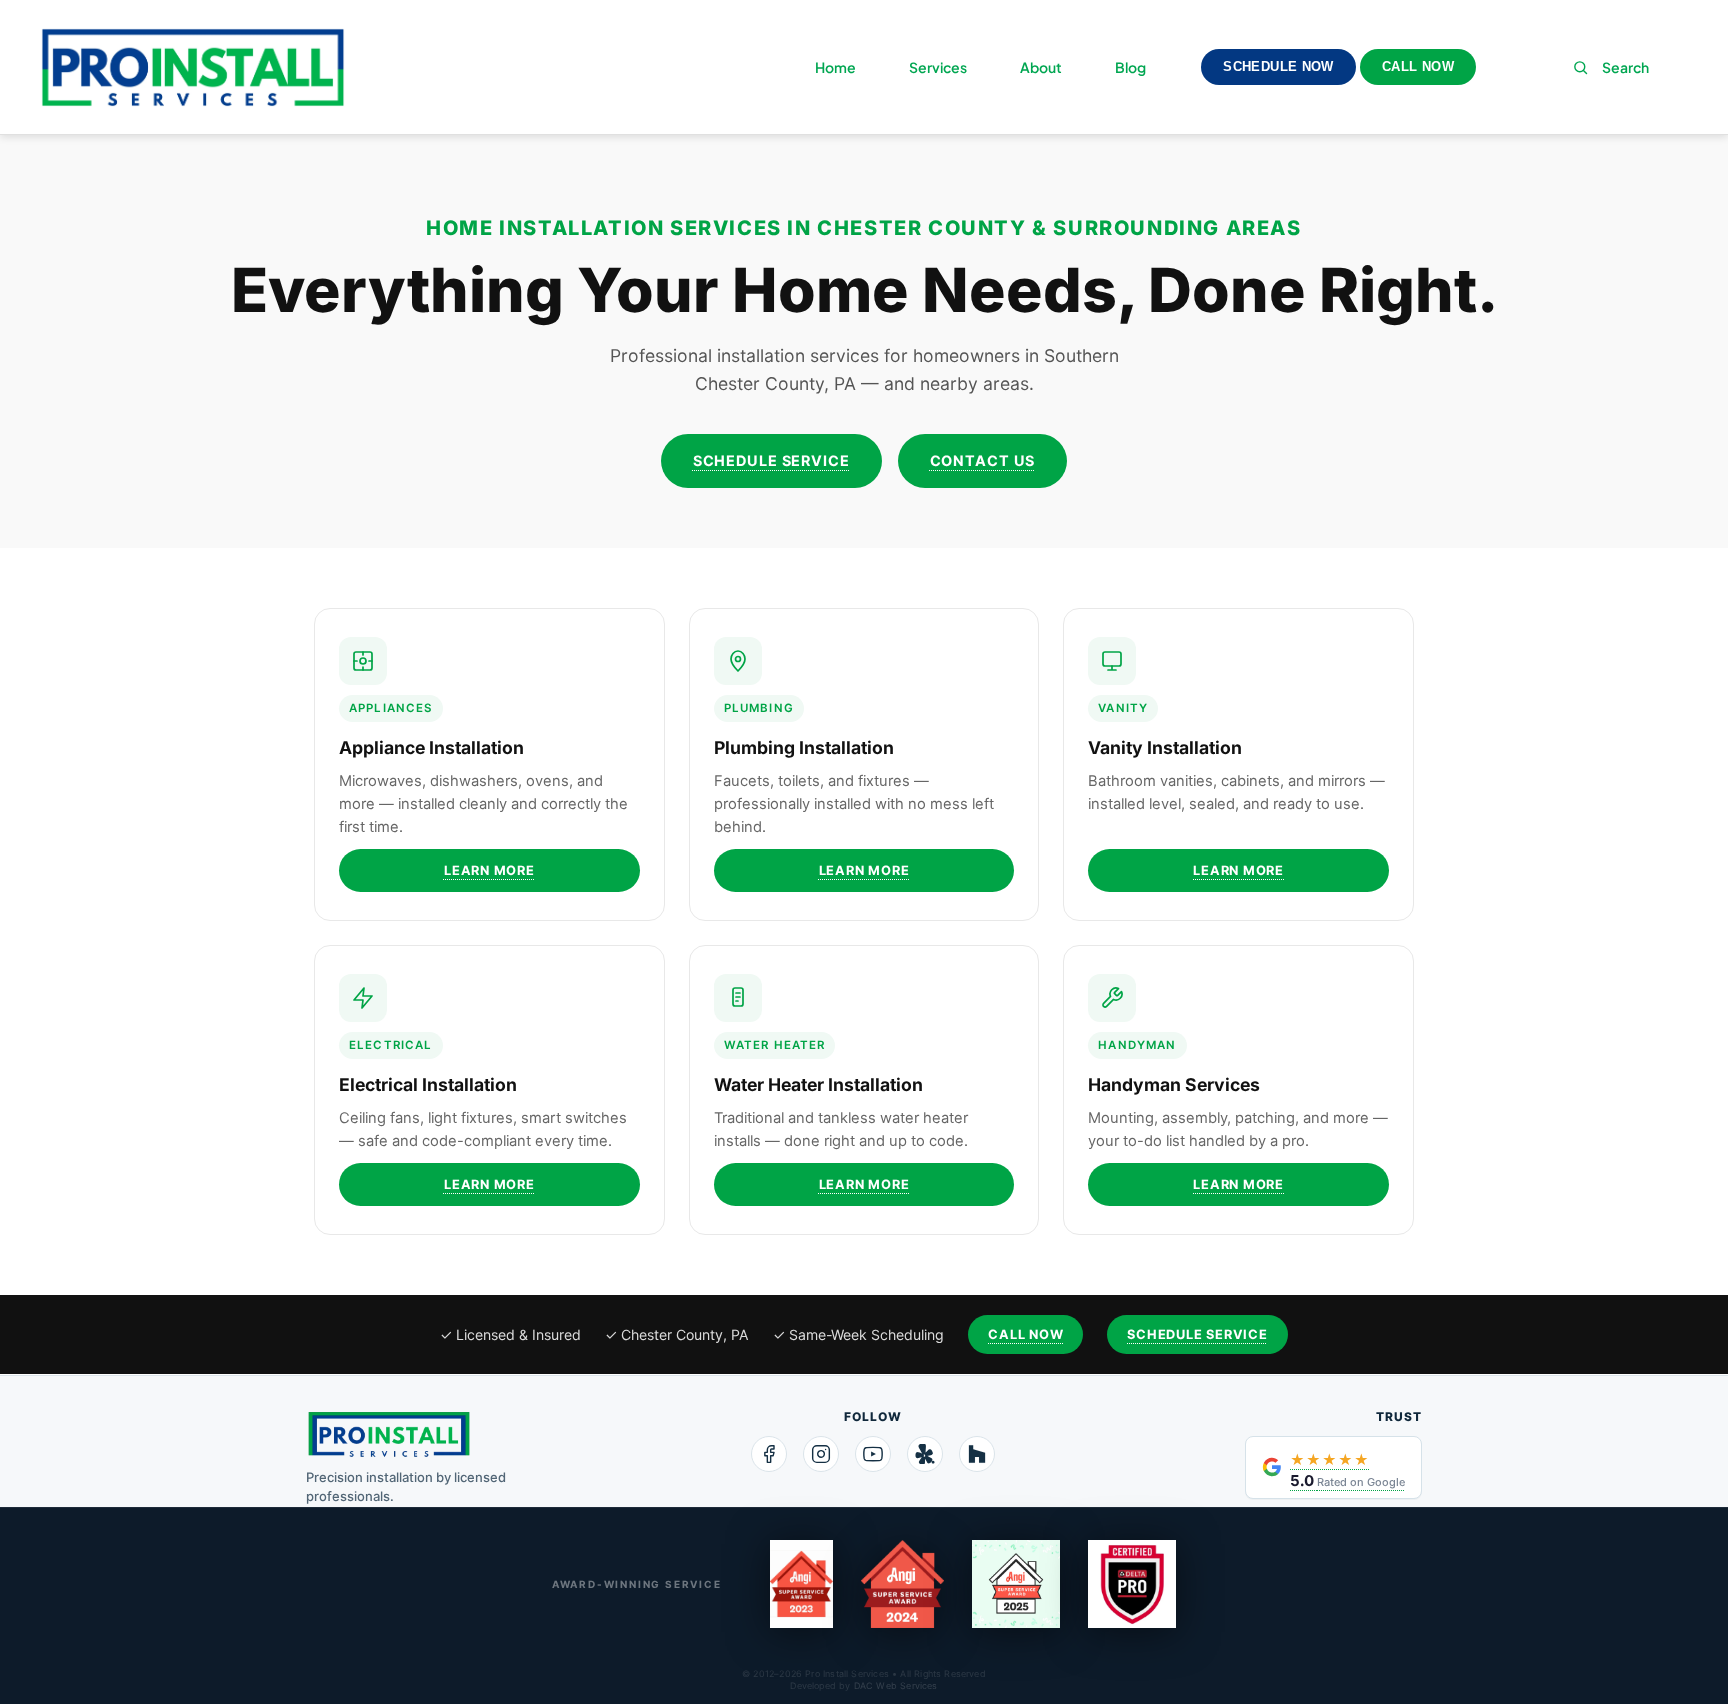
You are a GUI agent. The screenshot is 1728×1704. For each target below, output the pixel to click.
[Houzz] (977, 1454)
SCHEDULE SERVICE (771, 460)
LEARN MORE (489, 870)
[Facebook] (769, 1454)
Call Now (1025, 1334)
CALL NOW (1418, 66)
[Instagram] (821, 1454)
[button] (1519, 67)
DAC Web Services (896, 1685)
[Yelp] (925, 1454)
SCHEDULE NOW (1278, 66)
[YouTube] (873, 1454)
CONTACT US (983, 460)
